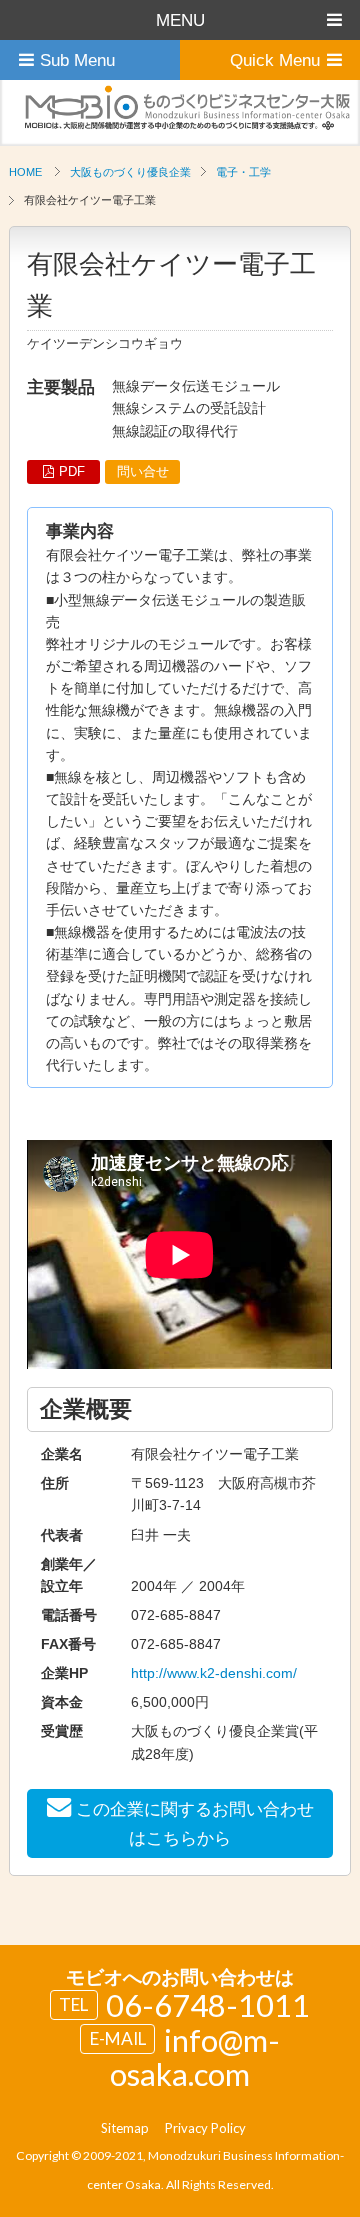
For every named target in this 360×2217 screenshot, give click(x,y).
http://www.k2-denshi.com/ (214, 1673)
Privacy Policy (205, 2128)
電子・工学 (243, 172)
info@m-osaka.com (195, 2057)
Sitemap (125, 2128)
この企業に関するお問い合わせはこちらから (195, 1823)
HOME (25, 172)
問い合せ (143, 471)
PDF (72, 471)
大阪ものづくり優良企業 (130, 172)
